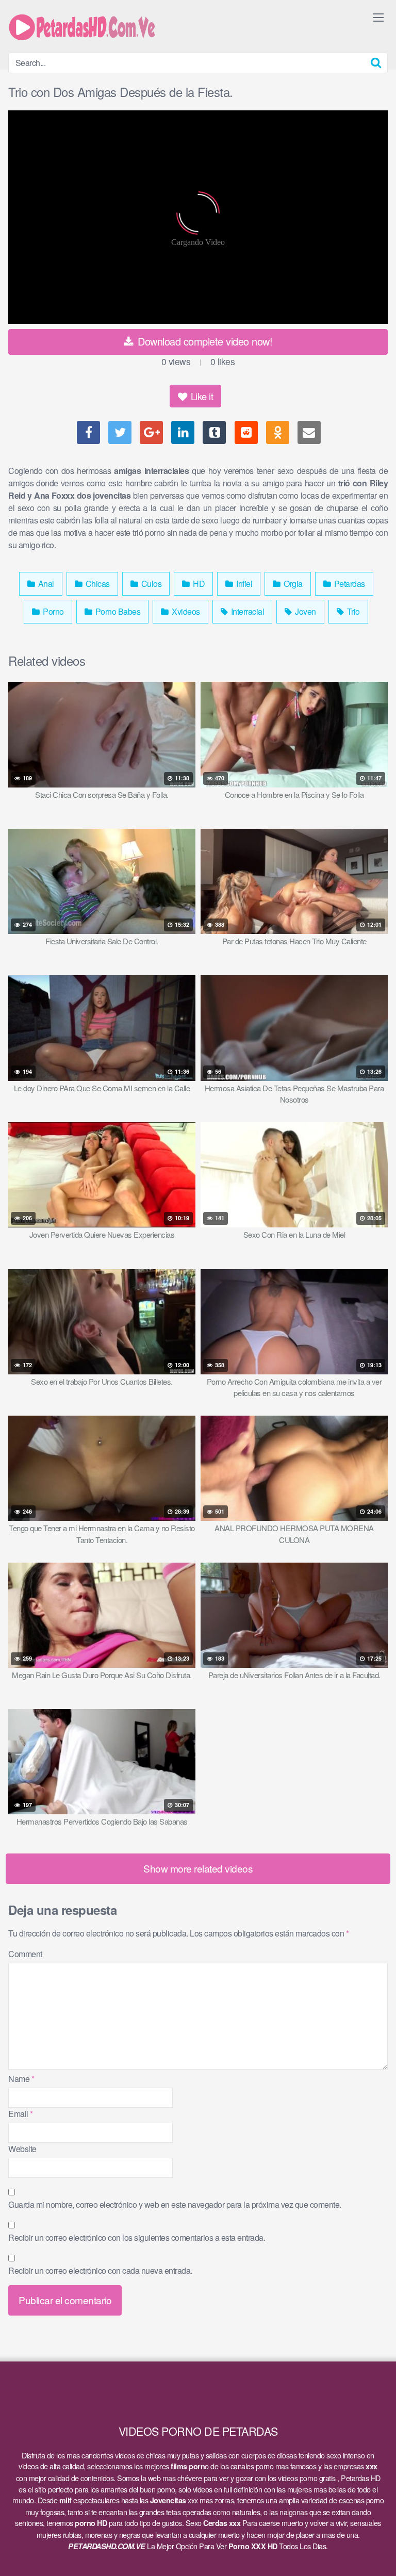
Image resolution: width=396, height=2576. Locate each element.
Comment (25, 1954)
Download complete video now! (204, 341)
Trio (352, 611)
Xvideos (185, 611)
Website (22, 2149)
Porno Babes (117, 611)
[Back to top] (378, 2553)
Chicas (97, 584)
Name (21, 2079)
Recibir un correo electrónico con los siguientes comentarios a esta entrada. (137, 2237)
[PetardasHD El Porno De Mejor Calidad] (86, 26)
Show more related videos (198, 1868)
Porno (53, 611)
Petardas (349, 584)
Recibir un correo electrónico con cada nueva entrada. (100, 2270)
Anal (45, 584)
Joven (305, 611)
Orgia (292, 584)
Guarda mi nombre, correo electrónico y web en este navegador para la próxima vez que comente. (175, 2204)
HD (198, 584)
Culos (150, 584)
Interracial (246, 611)
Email (21, 2114)
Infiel (244, 584)
